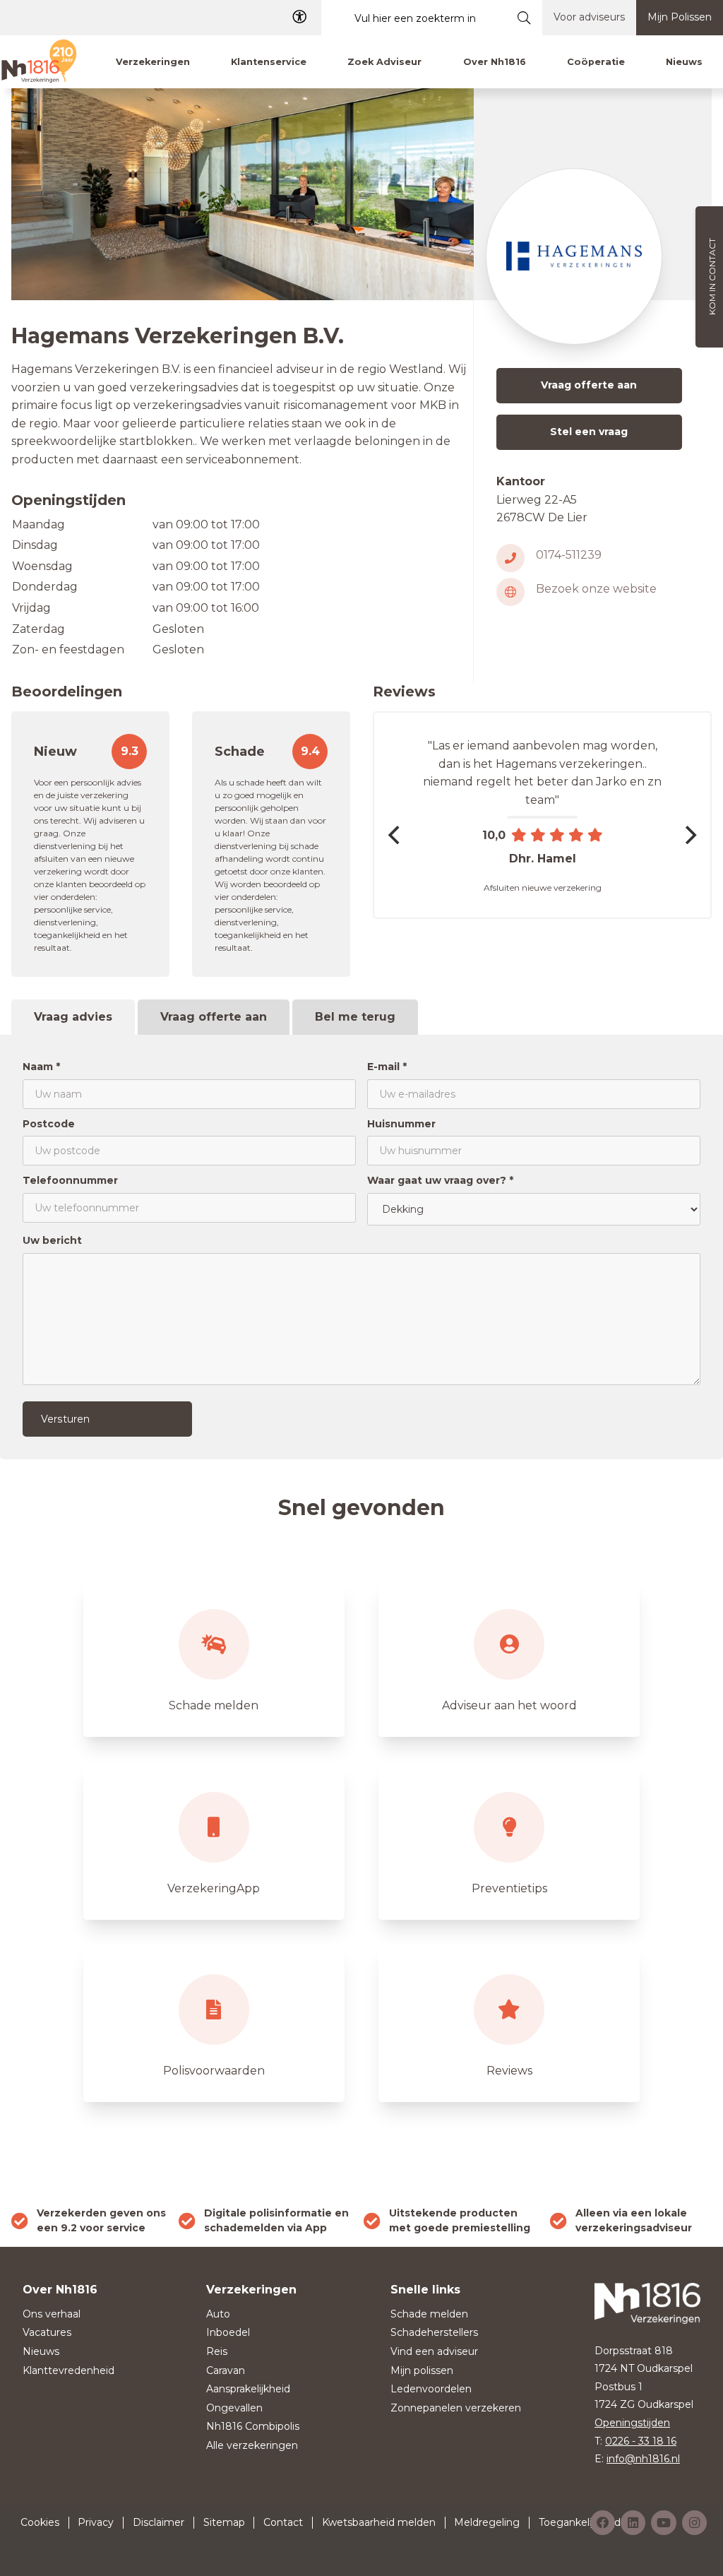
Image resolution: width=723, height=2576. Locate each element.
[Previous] (395, 835)
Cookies (40, 2522)
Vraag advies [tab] (73, 1017)
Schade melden (429, 2314)
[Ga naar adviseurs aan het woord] (509, 1658)
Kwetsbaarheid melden (379, 2522)
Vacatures (47, 2332)
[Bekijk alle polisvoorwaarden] (214, 2024)
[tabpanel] (361, 1247)
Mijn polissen (422, 2370)
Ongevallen (234, 2408)
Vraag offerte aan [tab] (214, 1017)
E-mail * (387, 1067)
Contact (283, 2522)
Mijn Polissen (680, 17)
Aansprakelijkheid (248, 2389)
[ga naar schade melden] (214, 1658)
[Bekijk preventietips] (509, 1841)
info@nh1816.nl (643, 2459)
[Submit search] (524, 18)
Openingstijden (632, 2423)
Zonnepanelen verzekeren (456, 2408)
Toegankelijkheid (580, 2522)
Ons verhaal (52, 2314)
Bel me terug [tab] (355, 1017)
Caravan (226, 2370)
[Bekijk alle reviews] (509, 2024)
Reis (217, 2351)
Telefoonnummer (70, 1180)
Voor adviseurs (589, 17)
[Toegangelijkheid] (299, 17)
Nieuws (41, 2351)
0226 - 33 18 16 (641, 2441)
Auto (218, 2314)
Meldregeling (487, 2522)
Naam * (41, 1067)
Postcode (49, 1124)
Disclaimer (159, 2522)
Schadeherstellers (434, 2332)
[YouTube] (664, 2523)
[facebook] (603, 2523)
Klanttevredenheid (68, 2370)
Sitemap (224, 2522)
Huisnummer (401, 1124)
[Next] (689, 835)
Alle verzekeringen (252, 2445)
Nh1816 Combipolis (253, 2426)
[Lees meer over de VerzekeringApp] (214, 1841)
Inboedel (228, 2332)
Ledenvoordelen (431, 2389)
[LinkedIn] (633, 2523)
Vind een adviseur (434, 2351)
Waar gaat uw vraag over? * (440, 1180)
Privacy (96, 2522)
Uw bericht (52, 1240)
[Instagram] (694, 2523)
